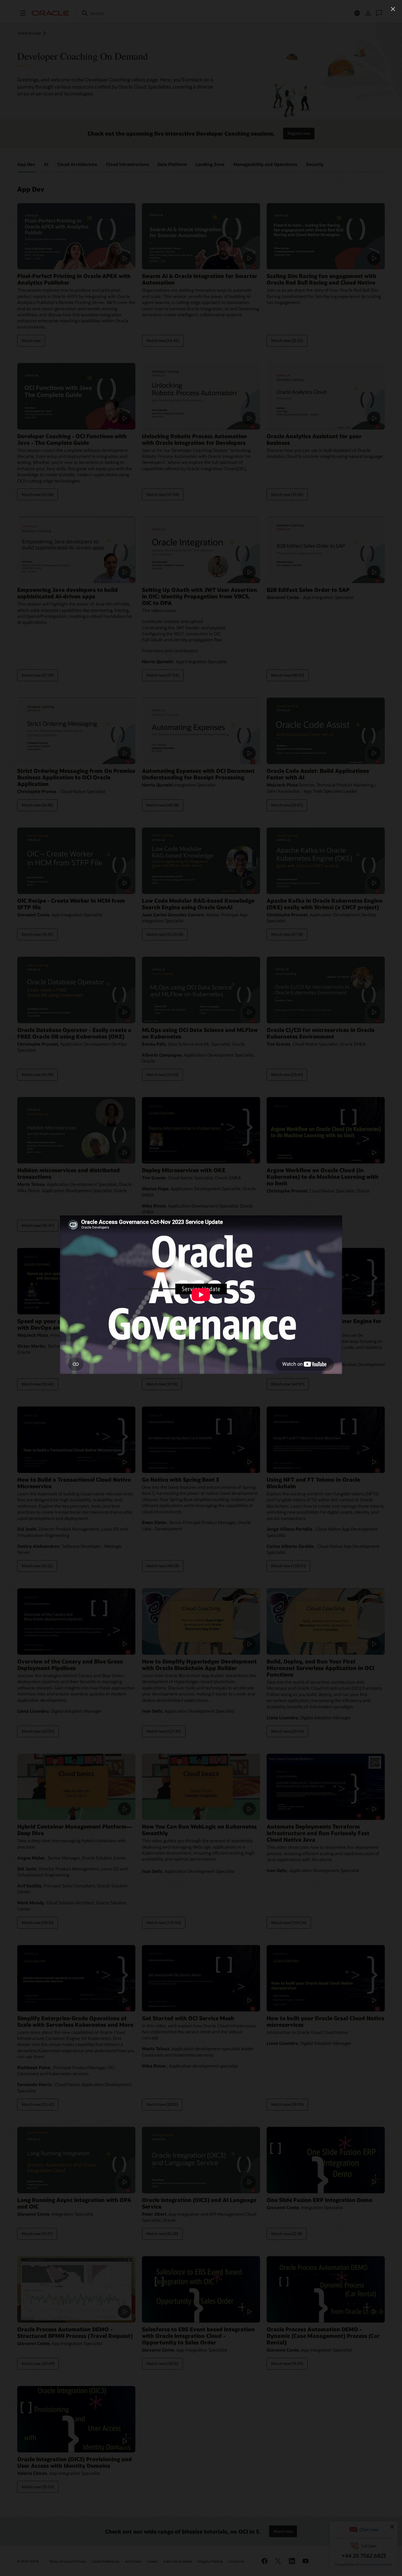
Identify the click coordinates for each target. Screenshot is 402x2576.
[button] (393, 9)
